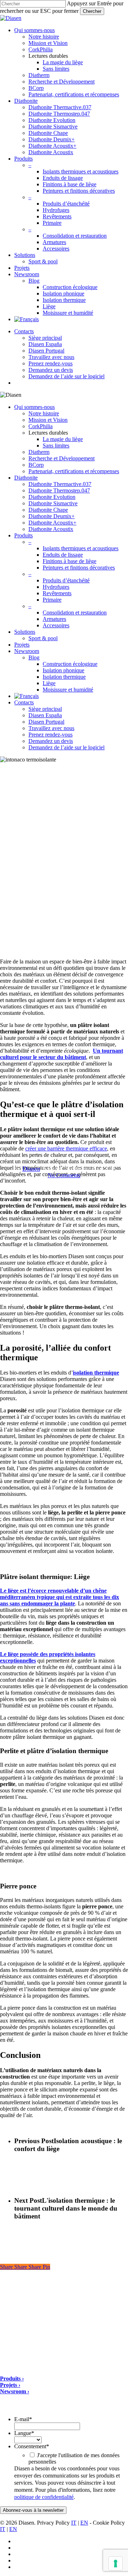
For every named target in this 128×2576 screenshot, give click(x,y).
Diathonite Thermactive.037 (60, 484)
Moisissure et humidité (68, 690)
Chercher (92, 11)
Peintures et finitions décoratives (79, 568)
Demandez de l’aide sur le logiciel (66, 747)
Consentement (32, 2446)
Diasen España (45, 715)
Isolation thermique (64, 677)
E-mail (23, 2419)
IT (74, 2523)
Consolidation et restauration (75, 613)
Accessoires (56, 625)
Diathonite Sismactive (53, 503)
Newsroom (27, 651)
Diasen (31, 1169)
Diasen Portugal (46, 722)
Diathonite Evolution (52, 497)
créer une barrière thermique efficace (66, 1148)
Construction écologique (70, 664)
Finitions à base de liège (70, 561)
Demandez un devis (51, 741)
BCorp (36, 465)
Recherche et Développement (62, 458)
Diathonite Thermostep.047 (59, 490)
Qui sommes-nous (34, 407)
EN (84, 2523)
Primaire (52, 600)
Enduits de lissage (63, 555)
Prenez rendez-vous (50, 735)
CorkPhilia (41, 426)
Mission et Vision (48, 420)
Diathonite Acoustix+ (52, 523)
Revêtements (57, 593)
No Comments (64, 1175)
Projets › (10, 2385)
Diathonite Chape (48, 510)
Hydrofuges (56, 587)
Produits (23, 535)
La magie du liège (63, 439)
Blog (34, 657)
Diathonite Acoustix (51, 529)
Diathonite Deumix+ (52, 516)
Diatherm (39, 452)
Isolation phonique (63, 670)
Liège (49, 683)
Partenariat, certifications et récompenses (74, 471)
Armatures (54, 619)
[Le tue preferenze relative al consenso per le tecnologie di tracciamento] (116, 2564)
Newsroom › (15, 2391)
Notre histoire (44, 413)
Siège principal (45, 709)
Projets (22, 645)
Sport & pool (43, 638)
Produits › (12, 2378)
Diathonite (26, 478)
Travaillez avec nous (51, 728)
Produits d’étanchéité (66, 580)
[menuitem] (26, 319)
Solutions (25, 632)
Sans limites (56, 446)
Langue (24, 2433)
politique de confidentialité (44, 2497)
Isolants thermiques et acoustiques (81, 548)
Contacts (24, 702)
